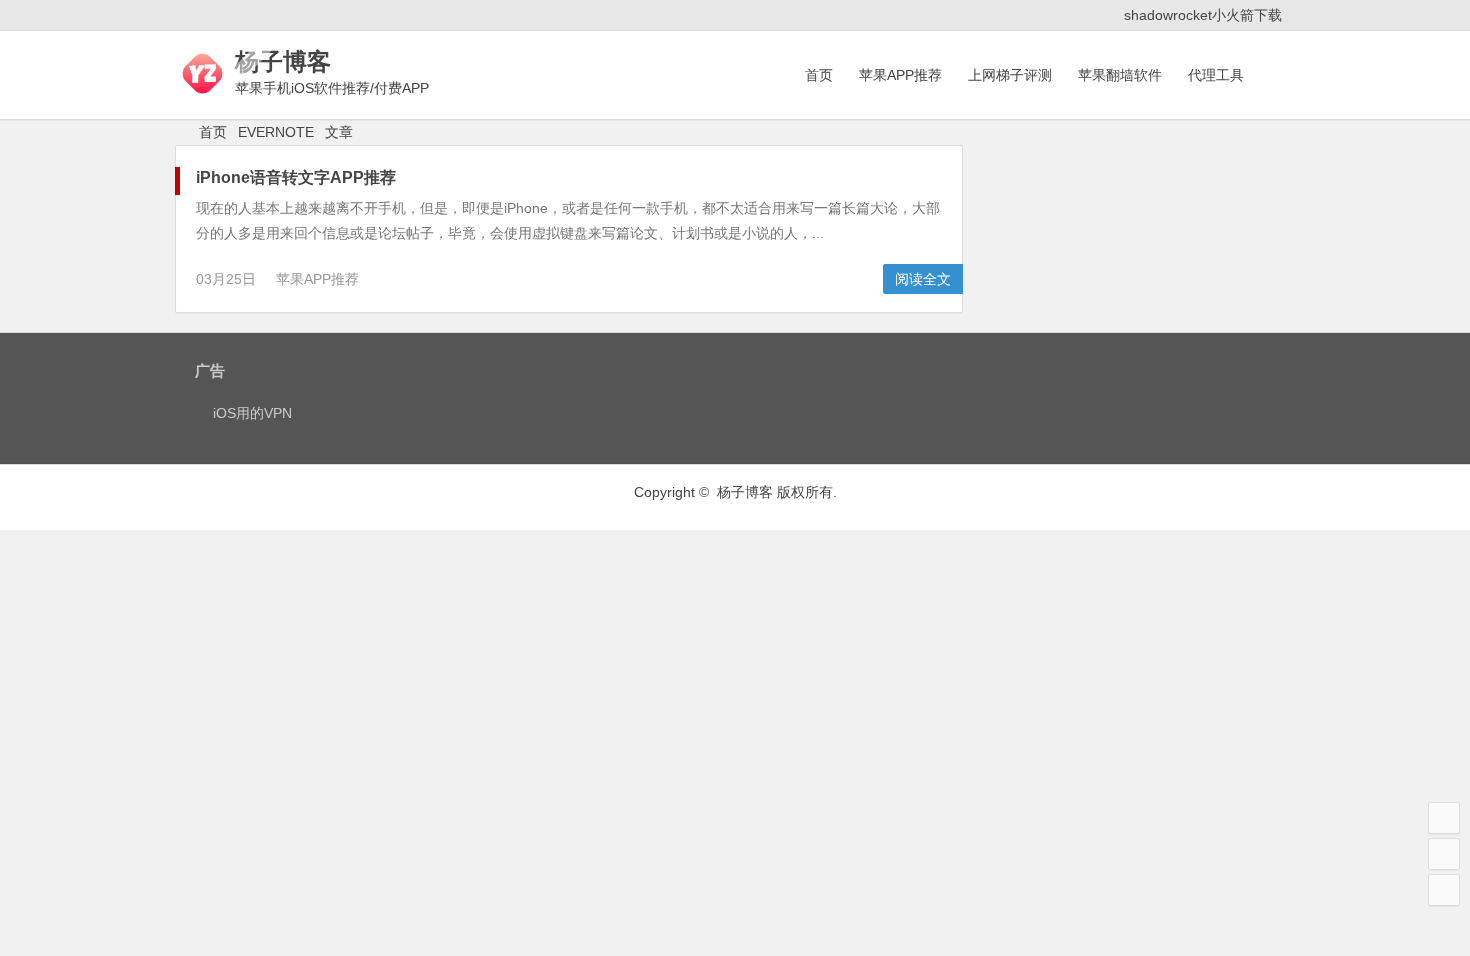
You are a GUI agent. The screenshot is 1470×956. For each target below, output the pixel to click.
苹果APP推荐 (900, 75)
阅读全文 (923, 279)
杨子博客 (283, 61)
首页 (819, 75)
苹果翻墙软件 (1120, 75)
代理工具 (1216, 75)
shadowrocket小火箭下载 (1203, 15)
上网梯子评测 (1010, 75)
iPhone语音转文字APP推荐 (296, 177)
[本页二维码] (1444, 890)
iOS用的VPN (252, 413)
